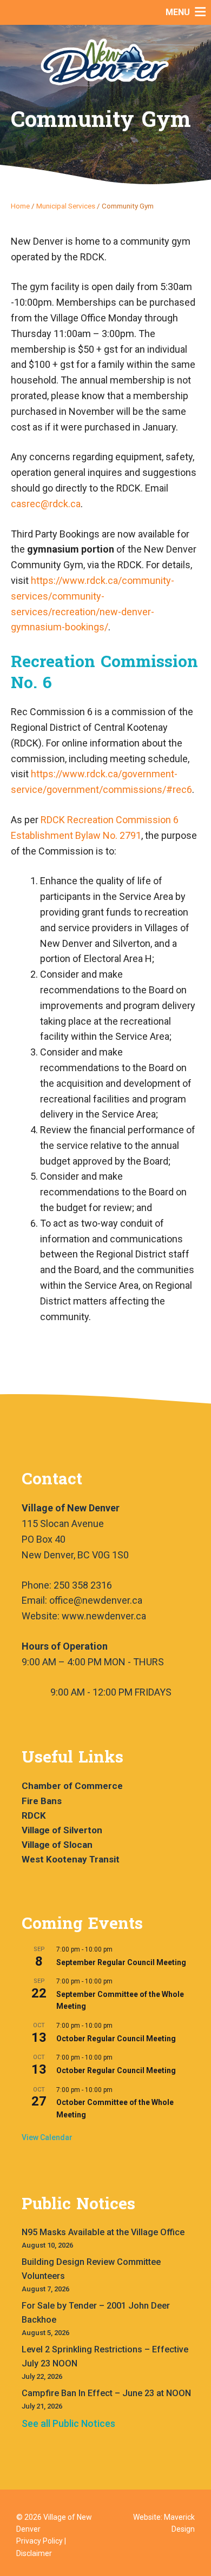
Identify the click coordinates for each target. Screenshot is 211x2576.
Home (20, 206)
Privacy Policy (39, 2541)
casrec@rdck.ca (46, 504)
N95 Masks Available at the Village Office (103, 2232)
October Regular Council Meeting (116, 2039)
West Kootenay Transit (71, 1859)
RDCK (34, 1815)
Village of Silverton (62, 1830)
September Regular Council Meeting (121, 1962)
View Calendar (47, 2137)
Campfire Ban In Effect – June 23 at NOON (106, 2393)
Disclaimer (34, 2553)
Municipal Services (66, 206)
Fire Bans (42, 1801)
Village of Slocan (57, 1845)
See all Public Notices (68, 2423)
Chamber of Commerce (72, 1786)
